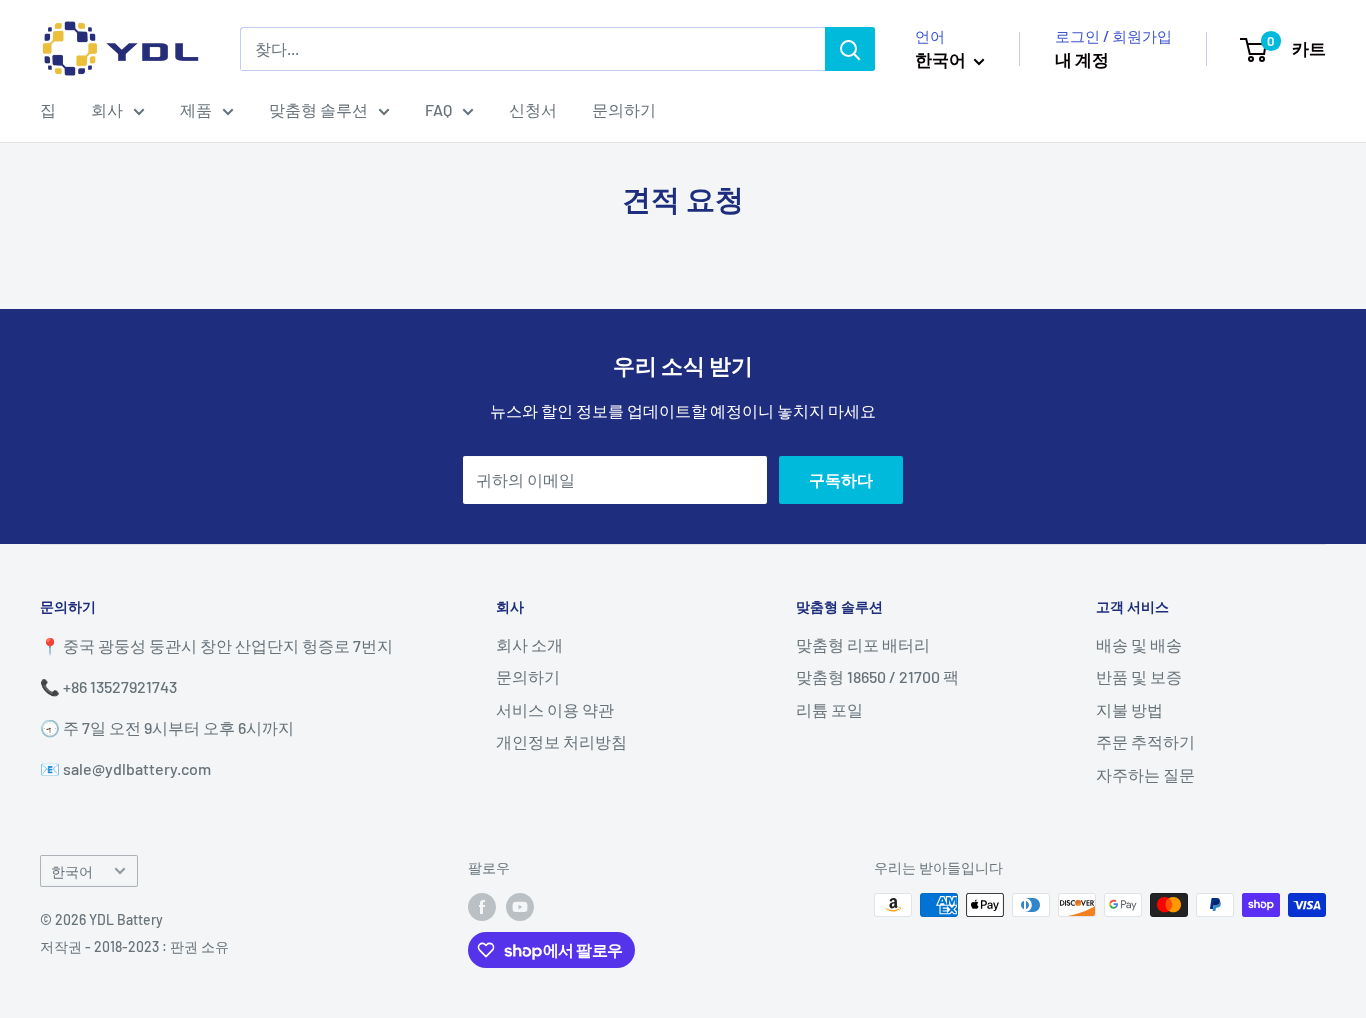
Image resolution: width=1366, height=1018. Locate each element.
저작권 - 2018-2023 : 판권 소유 (134, 946)
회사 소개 (529, 644)
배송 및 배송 (1139, 644)
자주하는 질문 (1145, 774)
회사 (107, 109)
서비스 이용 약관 (555, 709)
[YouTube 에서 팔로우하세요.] (520, 907)
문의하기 (624, 109)
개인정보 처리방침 (561, 741)
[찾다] (850, 49)
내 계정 (1082, 59)
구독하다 (841, 479)
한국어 (72, 871)
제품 (196, 109)
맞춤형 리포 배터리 (863, 644)
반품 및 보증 (1139, 676)
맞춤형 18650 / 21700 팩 (877, 676)
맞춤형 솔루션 (318, 109)
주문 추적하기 (1145, 741)
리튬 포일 (829, 709)
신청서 (533, 109)
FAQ (438, 109)
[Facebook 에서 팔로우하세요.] (482, 907)
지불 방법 (1129, 709)
